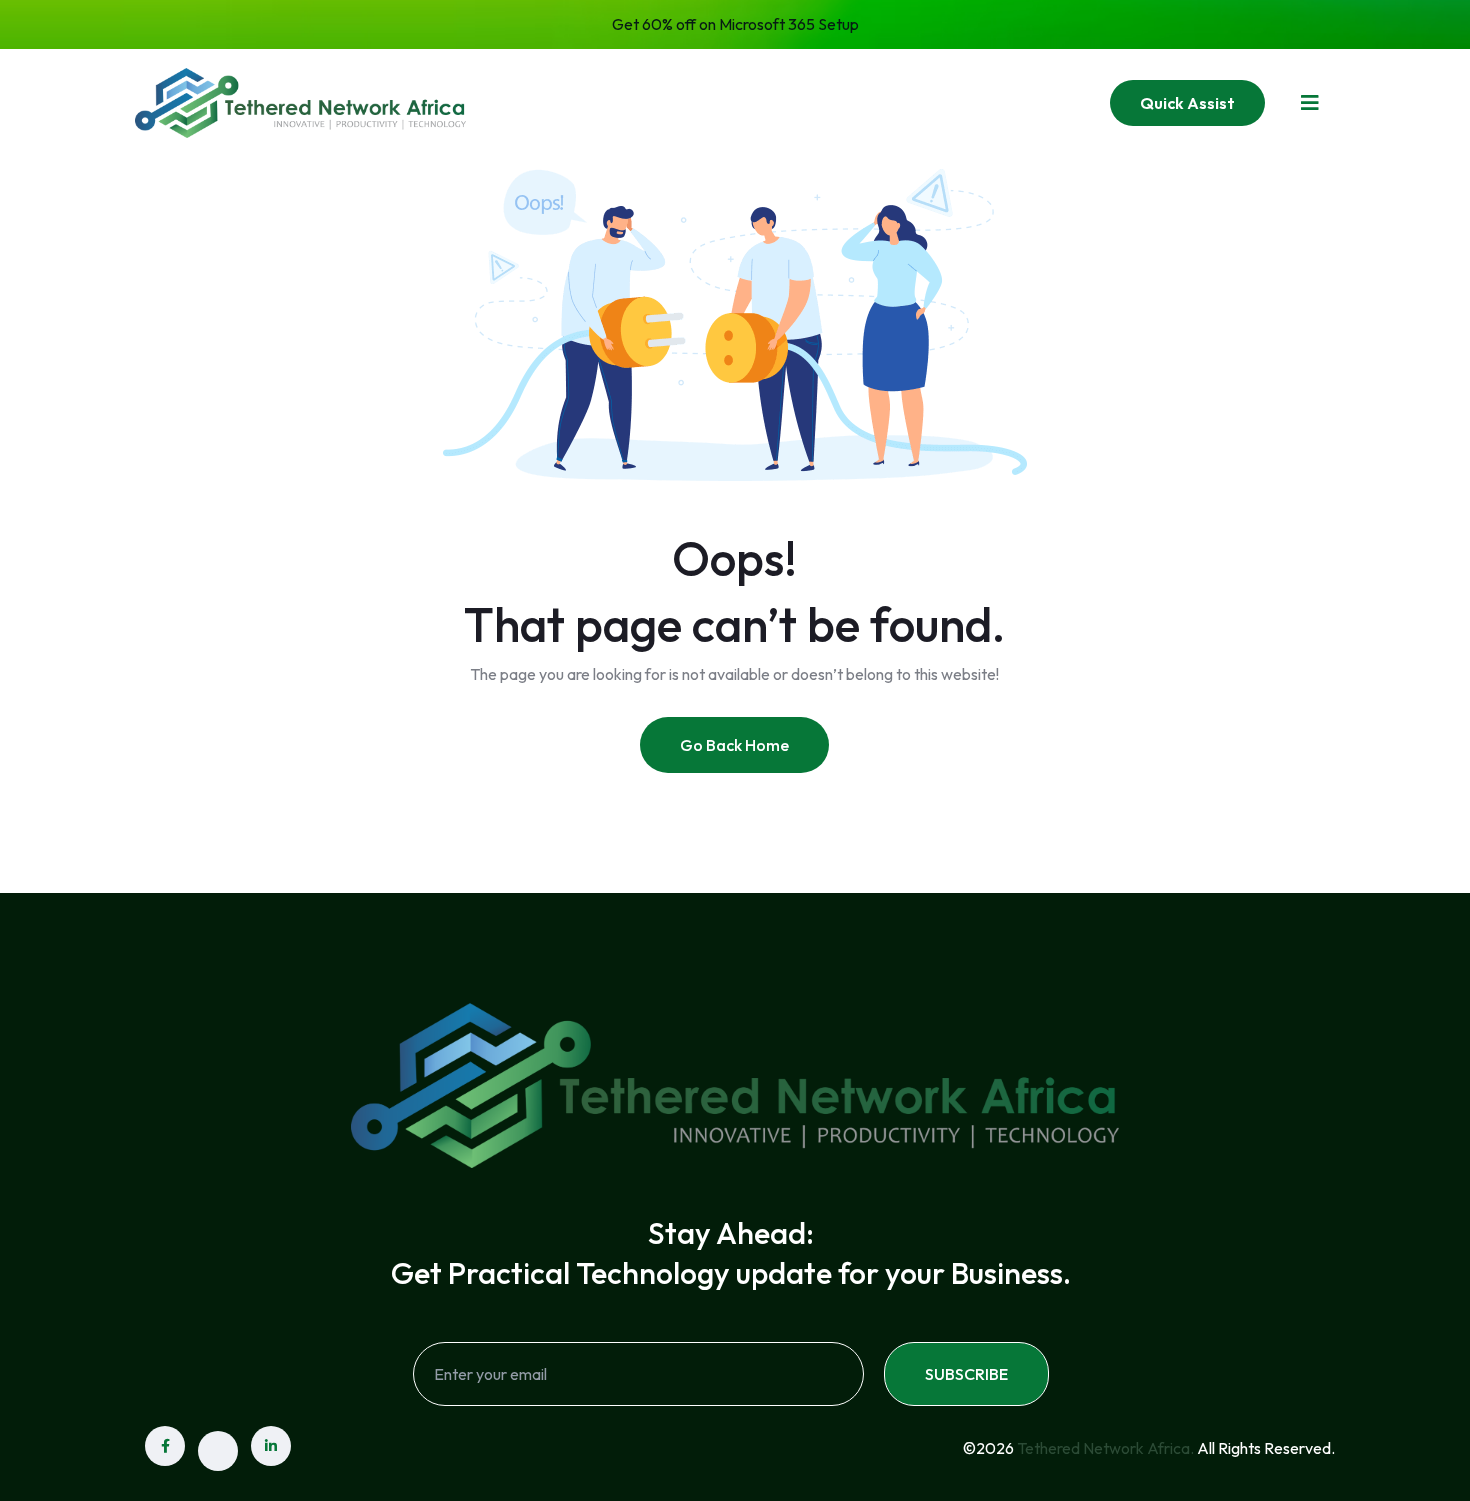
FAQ (881, 102)
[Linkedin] (271, 1446)
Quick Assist (1187, 103)
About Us (673, 102)
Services (780, 102)
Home (576, 102)
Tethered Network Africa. (1105, 1448)
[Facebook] (165, 1446)
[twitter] (218, 1451)
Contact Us (980, 102)
